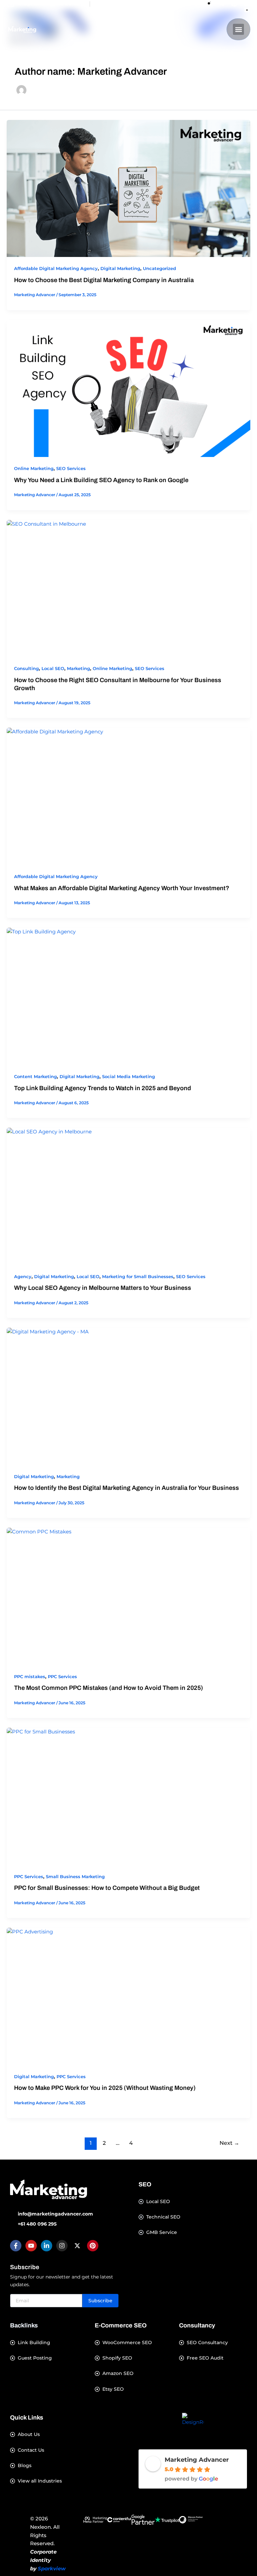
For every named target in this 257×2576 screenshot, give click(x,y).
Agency (23, 1277)
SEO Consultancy (207, 2343)
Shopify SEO (117, 2358)
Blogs (25, 2466)
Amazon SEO (118, 2373)
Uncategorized (159, 269)
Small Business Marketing (75, 1877)
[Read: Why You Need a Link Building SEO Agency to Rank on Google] (128, 389)
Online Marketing (34, 469)
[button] (238, 29)
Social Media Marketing (128, 1077)
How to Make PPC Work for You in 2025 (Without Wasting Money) (105, 2088)
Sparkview (52, 2568)
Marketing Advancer (197, 2460)
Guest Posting (35, 2358)
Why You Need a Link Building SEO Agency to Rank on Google (101, 480)
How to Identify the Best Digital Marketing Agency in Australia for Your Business (126, 1488)
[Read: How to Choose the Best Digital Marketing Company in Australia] (128, 189)
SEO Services (71, 469)
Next (229, 2143)
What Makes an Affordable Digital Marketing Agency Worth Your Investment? (122, 888)
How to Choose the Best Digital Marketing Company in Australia (104, 280)
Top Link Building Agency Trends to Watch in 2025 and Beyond (103, 1088)
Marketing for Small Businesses (138, 1277)
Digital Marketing (120, 269)
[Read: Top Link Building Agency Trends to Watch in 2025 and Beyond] (128, 996)
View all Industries (40, 2481)
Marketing (78, 669)
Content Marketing (35, 1077)
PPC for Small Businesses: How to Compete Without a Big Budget (107, 1888)
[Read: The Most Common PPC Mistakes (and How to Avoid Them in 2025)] (128, 1596)
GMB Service (162, 2232)
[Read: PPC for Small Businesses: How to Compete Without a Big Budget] (128, 1796)
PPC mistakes (30, 1677)
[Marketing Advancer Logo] (49, 2189)
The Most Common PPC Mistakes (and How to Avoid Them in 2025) (109, 1688)
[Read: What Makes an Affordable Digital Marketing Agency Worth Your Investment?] (128, 796)
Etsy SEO (113, 2389)
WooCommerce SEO (127, 2343)
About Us (29, 2434)
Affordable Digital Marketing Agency (56, 269)
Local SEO (53, 669)
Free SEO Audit (205, 2358)
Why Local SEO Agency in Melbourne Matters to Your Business (103, 1288)
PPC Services (62, 1677)
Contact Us (31, 2450)
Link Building (34, 2343)
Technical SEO (163, 2217)
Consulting (26, 669)
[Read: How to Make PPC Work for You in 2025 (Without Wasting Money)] (128, 1996)
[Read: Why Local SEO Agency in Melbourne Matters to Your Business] (128, 1196)
